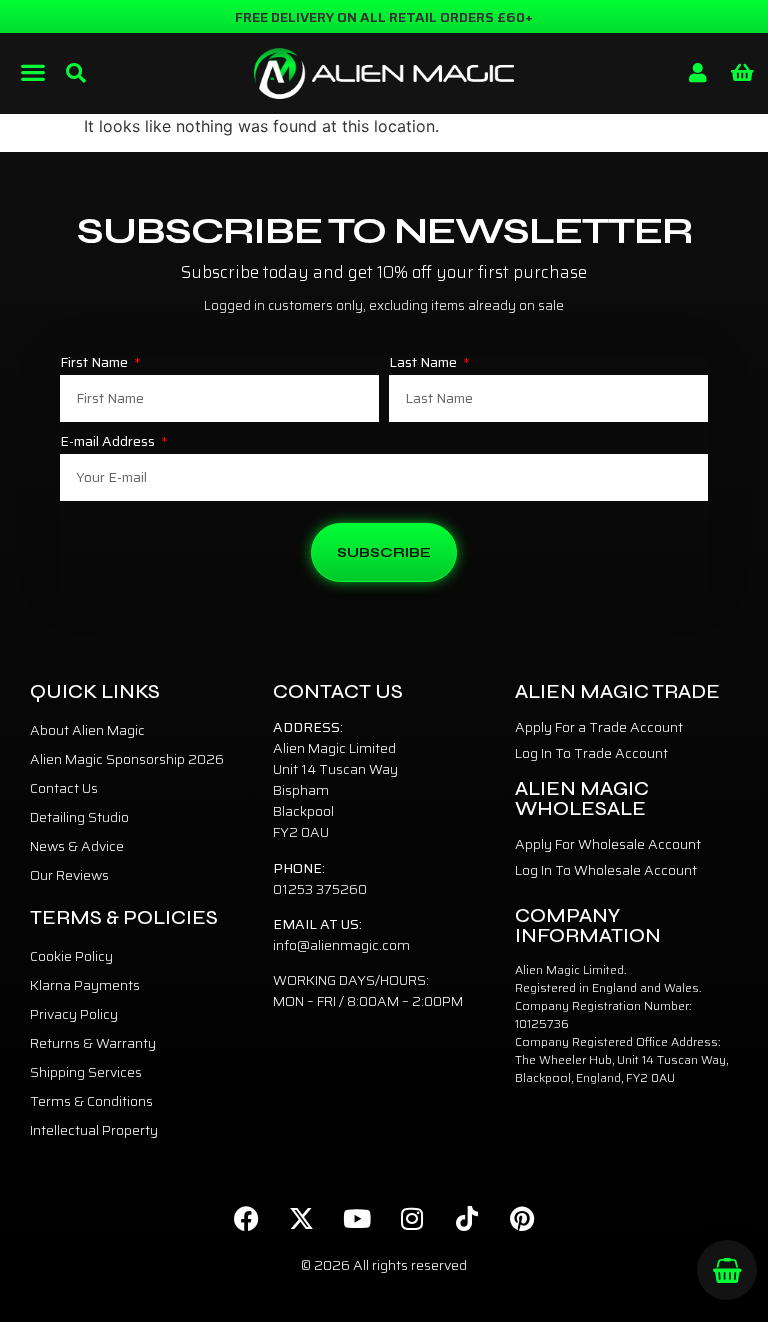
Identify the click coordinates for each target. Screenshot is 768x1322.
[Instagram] (412, 1218)
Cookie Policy (71, 956)
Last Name (424, 364)
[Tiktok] (467, 1218)
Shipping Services (86, 1072)
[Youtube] (357, 1218)
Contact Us (64, 788)
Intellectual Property (94, 1130)
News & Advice (77, 846)
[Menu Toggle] (33, 72)
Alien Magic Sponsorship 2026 (127, 759)
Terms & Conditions (91, 1101)
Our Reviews (69, 875)
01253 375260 (320, 889)
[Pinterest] (522, 1218)
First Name (95, 364)
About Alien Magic (87, 730)
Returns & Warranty (93, 1043)
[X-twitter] (302, 1218)
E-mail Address (109, 443)
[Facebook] (247, 1218)
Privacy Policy (74, 1014)
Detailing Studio (79, 817)
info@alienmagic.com (341, 945)
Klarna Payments (85, 985)
